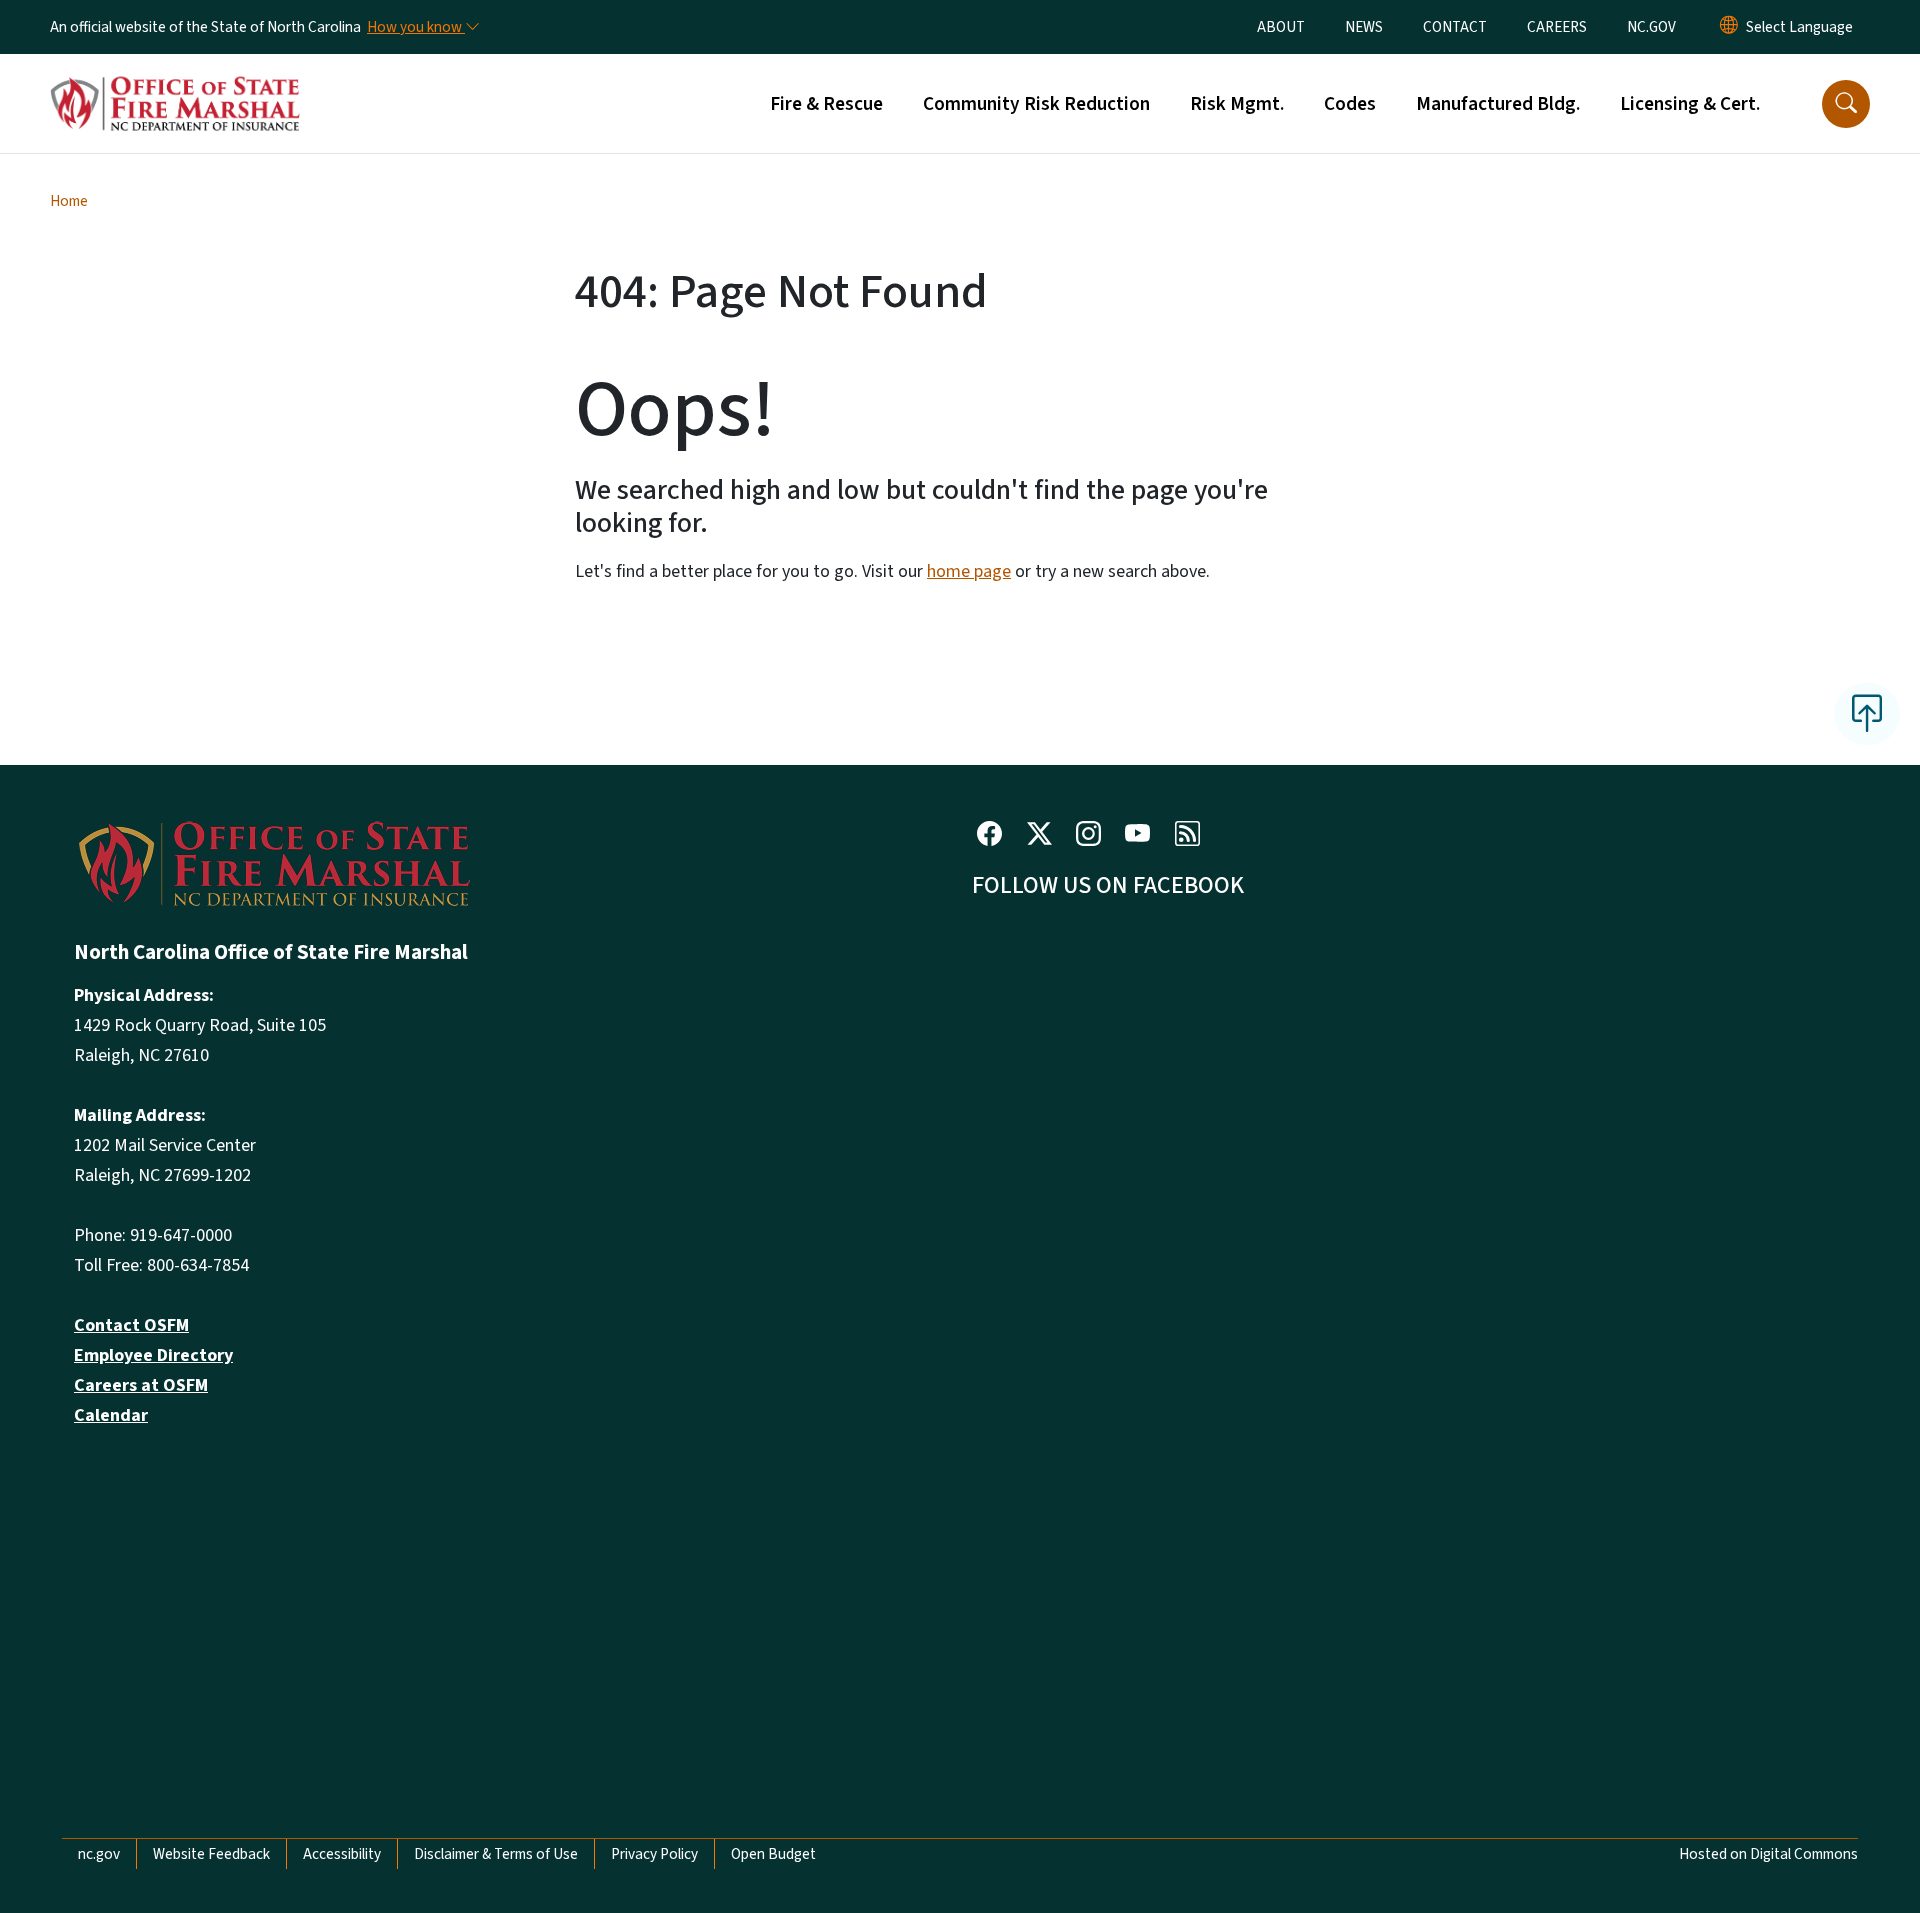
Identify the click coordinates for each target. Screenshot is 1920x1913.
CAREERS (1557, 27)
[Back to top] (1867, 714)
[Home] (175, 81)
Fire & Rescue (826, 104)
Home (69, 201)
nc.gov (99, 1854)
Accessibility (342, 1854)
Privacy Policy (654, 1854)
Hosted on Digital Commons (1768, 1854)
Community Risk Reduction (1036, 104)
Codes (1350, 104)
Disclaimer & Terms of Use (496, 1854)
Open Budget (773, 1854)
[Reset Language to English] (1729, 27)
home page (969, 571)
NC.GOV (1651, 27)
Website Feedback (211, 1854)
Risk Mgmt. (1237, 104)
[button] (1846, 104)
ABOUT (1281, 27)
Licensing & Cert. (1690, 104)
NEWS (1364, 27)
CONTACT (1455, 27)
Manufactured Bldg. (1498, 104)
